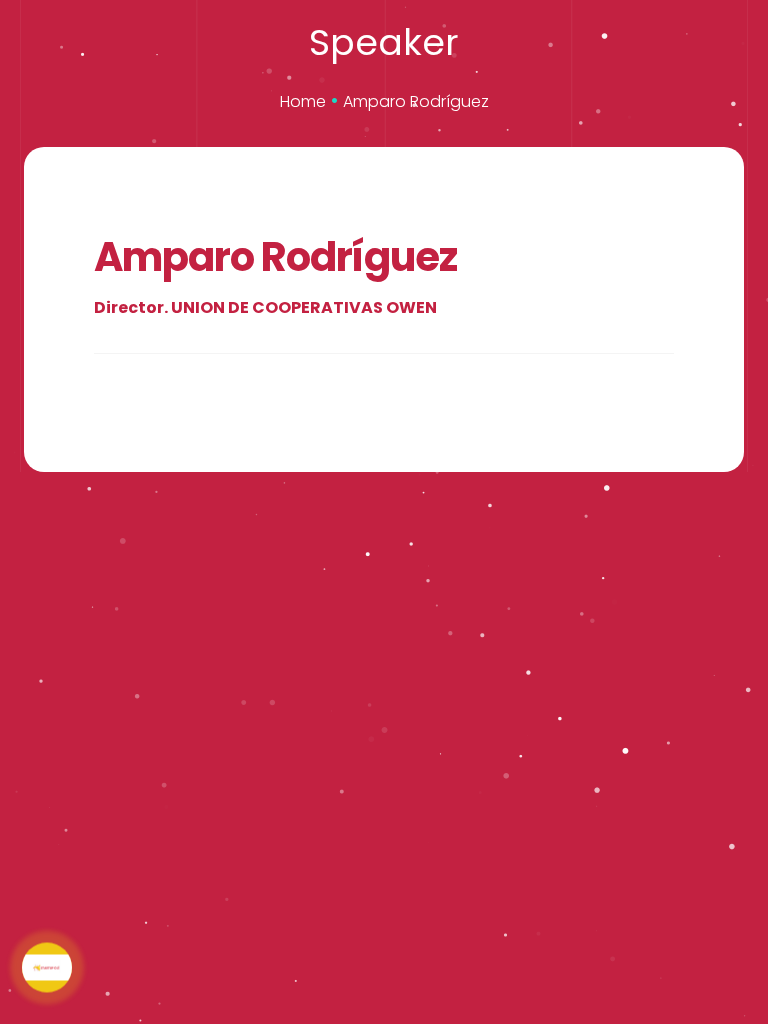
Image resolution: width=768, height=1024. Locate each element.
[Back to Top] (652, 954)
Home (303, 101)
